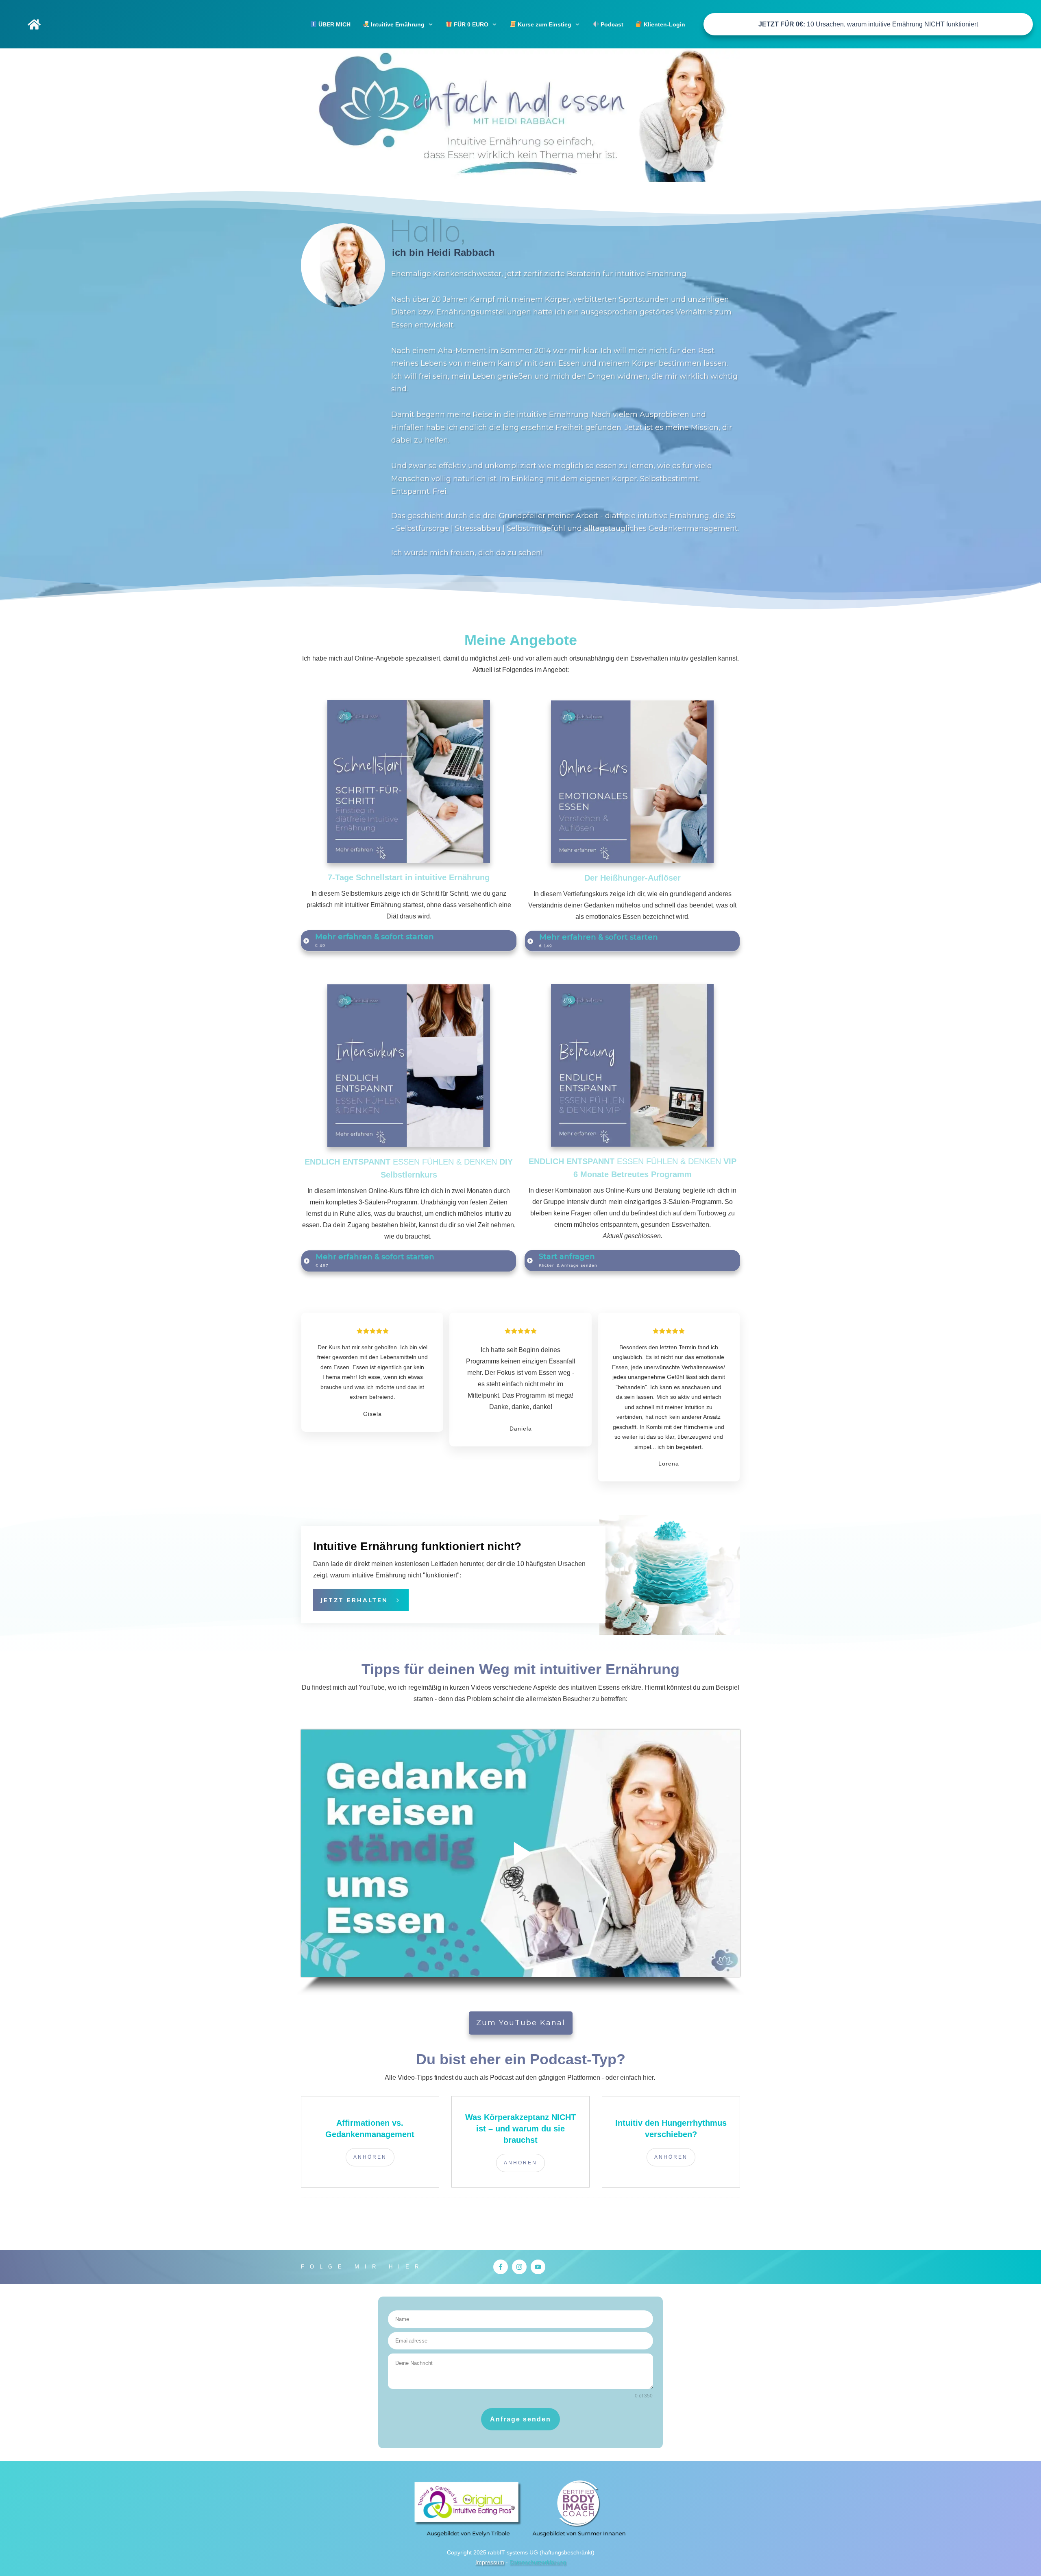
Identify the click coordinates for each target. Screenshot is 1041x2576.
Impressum (490, 2562)
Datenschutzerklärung (538, 2562)
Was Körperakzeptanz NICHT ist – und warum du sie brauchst (520, 2129)
